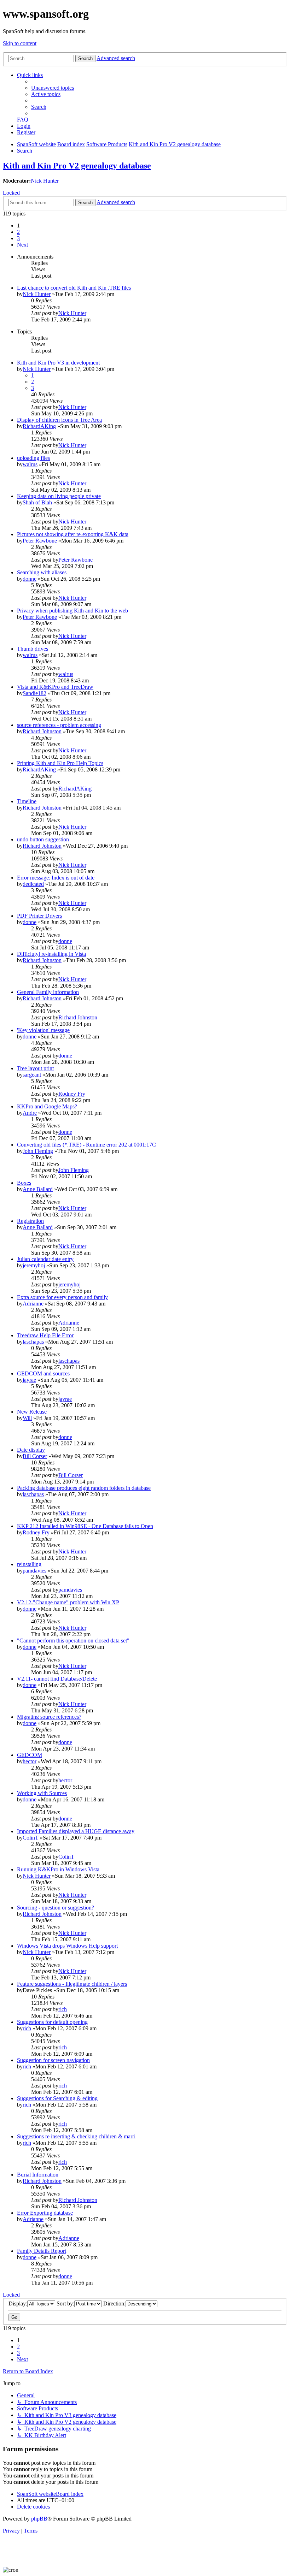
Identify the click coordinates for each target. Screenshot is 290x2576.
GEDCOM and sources (43, 1373)
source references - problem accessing (59, 725)
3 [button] (18, 238)
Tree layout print (35, 1068)
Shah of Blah (37, 502)
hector (30, 1761)
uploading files (33, 458)
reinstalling (29, 1564)
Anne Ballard (38, 1189)
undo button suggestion (43, 839)
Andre (30, 1113)
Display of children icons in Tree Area (59, 420)
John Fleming (38, 1151)
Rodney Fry (72, 1094)
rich (63, 2009)
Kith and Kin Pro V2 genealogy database (77, 166)
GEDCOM (30, 1755)
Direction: (114, 2303)
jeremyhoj (34, 1265)
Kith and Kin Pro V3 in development (58, 363)
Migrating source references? (49, 1717)
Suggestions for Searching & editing (57, 2098)
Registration (30, 1221)
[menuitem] (53, 88)
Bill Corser (35, 1456)
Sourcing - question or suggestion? (56, 1908)
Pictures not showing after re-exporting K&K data (73, 534)
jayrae (29, 1380)
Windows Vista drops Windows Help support (67, 1946)
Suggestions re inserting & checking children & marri (76, 2136)
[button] (22, 245)
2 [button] (18, 232)
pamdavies (34, 1571)
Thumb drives (33, 649)
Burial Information (38, 2175)
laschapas (33, 1342)
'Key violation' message (43, 1030)
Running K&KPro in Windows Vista (58, 1869)
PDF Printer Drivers (39, 916)
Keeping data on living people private (59, 496)
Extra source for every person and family (62, 1297)
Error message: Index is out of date (56, 878)
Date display (31, 1450)
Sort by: (65, 2303)
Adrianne (33, 1304)
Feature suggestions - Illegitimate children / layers (72, 1984)
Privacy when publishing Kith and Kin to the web (72, 611)
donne (30, 579)
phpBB (39, 2519)
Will (27, 1418)
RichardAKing (39, 426)
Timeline (27, 801)
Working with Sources (42, 1793)
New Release (32, 1412)
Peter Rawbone (40, 541)
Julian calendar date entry (45, 1259)
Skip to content (20, 43)
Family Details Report (42, 2251)
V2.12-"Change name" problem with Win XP (68, 1602)
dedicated (33, 884)
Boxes (24, 1183)
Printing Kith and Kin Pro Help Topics (60, 763)
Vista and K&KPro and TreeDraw (55, 687)
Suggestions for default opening (52, 2022)
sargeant (32, 1075)
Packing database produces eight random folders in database (84, 1488)
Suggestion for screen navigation (53, 2060)
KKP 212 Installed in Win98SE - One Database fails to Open (85, 1526)
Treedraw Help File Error (45, 1335)
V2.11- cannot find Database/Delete (57, 1679)
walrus (30, 464)
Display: (18, 2303)
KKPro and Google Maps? (47, 1106)
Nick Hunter (45, 181)
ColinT (31, 1838)
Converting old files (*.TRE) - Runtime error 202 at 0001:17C (86, 1145)
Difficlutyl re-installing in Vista (51, 954)
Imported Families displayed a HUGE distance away (76, 1831)
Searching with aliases (42, 572)
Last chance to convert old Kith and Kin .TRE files (74, 288)
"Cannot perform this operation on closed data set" (73, 1641)
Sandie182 (34, 693)
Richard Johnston (42, 731)
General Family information (48, 992)
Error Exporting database (45, 2213)
